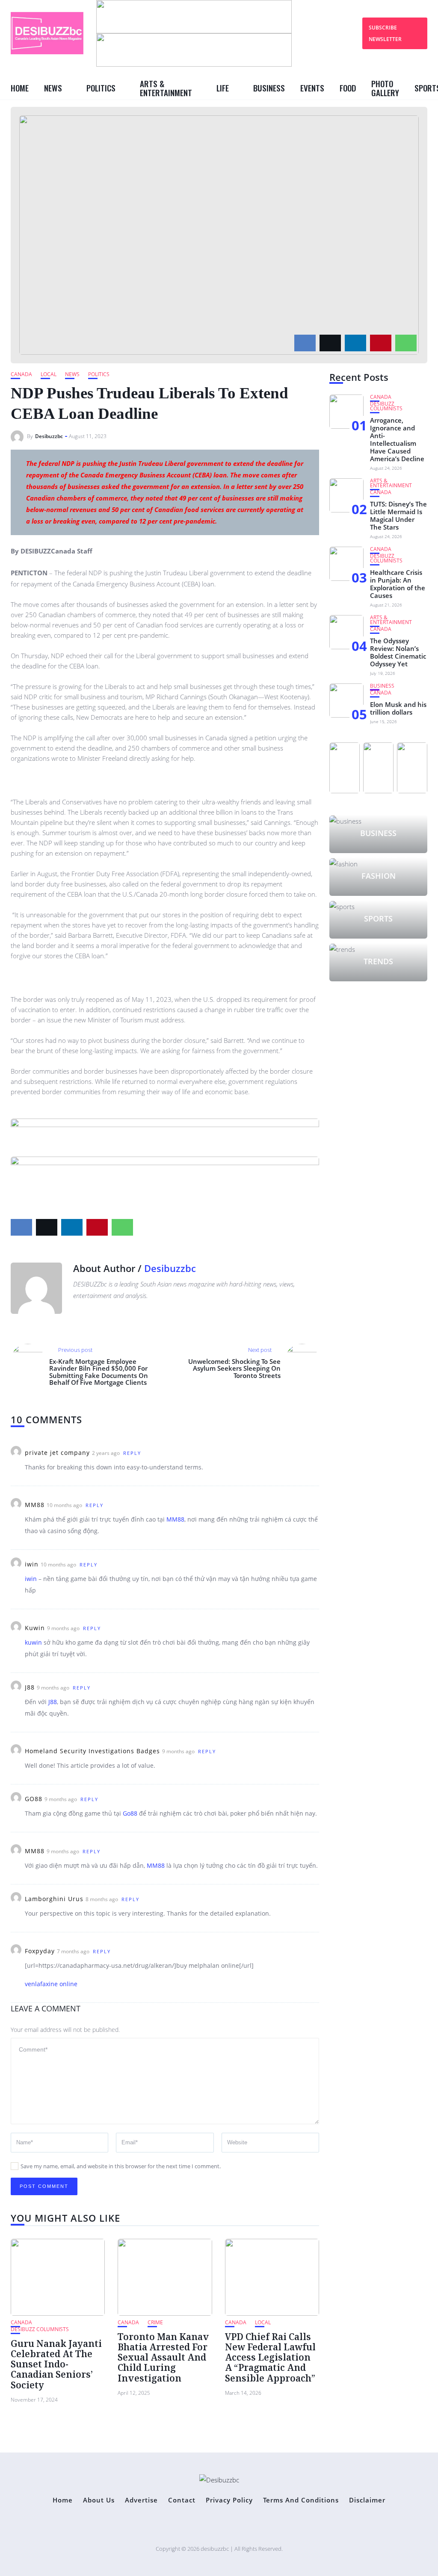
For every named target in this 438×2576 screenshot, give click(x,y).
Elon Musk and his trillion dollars (398, 708)
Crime (155, 2322)
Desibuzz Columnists (40, 2329)
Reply (132, 1453)
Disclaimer (367, 2500)
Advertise (141, 2500)
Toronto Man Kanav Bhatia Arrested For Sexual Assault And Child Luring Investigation (163, 2357)
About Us (99, 2500)
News (53, 88)
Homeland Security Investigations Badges (92, 1751)
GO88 (34, 1799)
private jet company (57, 1453)
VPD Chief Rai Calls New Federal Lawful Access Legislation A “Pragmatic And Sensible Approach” (270, 2357)
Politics (101, 88)
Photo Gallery (385, 88)
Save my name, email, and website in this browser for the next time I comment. (121, 2166)
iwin (32, 1564)
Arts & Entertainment (166, 88)
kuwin (33, 1642)
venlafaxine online (51, 1984)
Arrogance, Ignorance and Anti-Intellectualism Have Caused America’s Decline (397, 439)
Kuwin (35, 1628)
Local (49, 374)
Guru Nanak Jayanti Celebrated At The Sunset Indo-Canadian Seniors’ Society (56, 2364)
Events (312, 88)
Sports (378, 919)
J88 (30, 1687)
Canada (21, 374)
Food (348, 88)
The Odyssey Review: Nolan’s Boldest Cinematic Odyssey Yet (398, 652)
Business (269, 88)
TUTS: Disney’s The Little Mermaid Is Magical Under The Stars (398, 515)
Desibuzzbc (49, 436)
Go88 (130, 1813)
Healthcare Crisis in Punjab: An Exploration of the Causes (398, 584)
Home (20, 88)
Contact (182, 2500)
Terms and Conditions (301, 2500)
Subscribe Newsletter (385, 33)
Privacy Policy (229, 2500)
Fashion (379, 876)
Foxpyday (40, 1951)
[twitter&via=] (330, 343)
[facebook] (305, 343)
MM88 (35, 1505)
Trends (378, 961)
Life (223, 88)
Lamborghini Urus (54, 1899)
